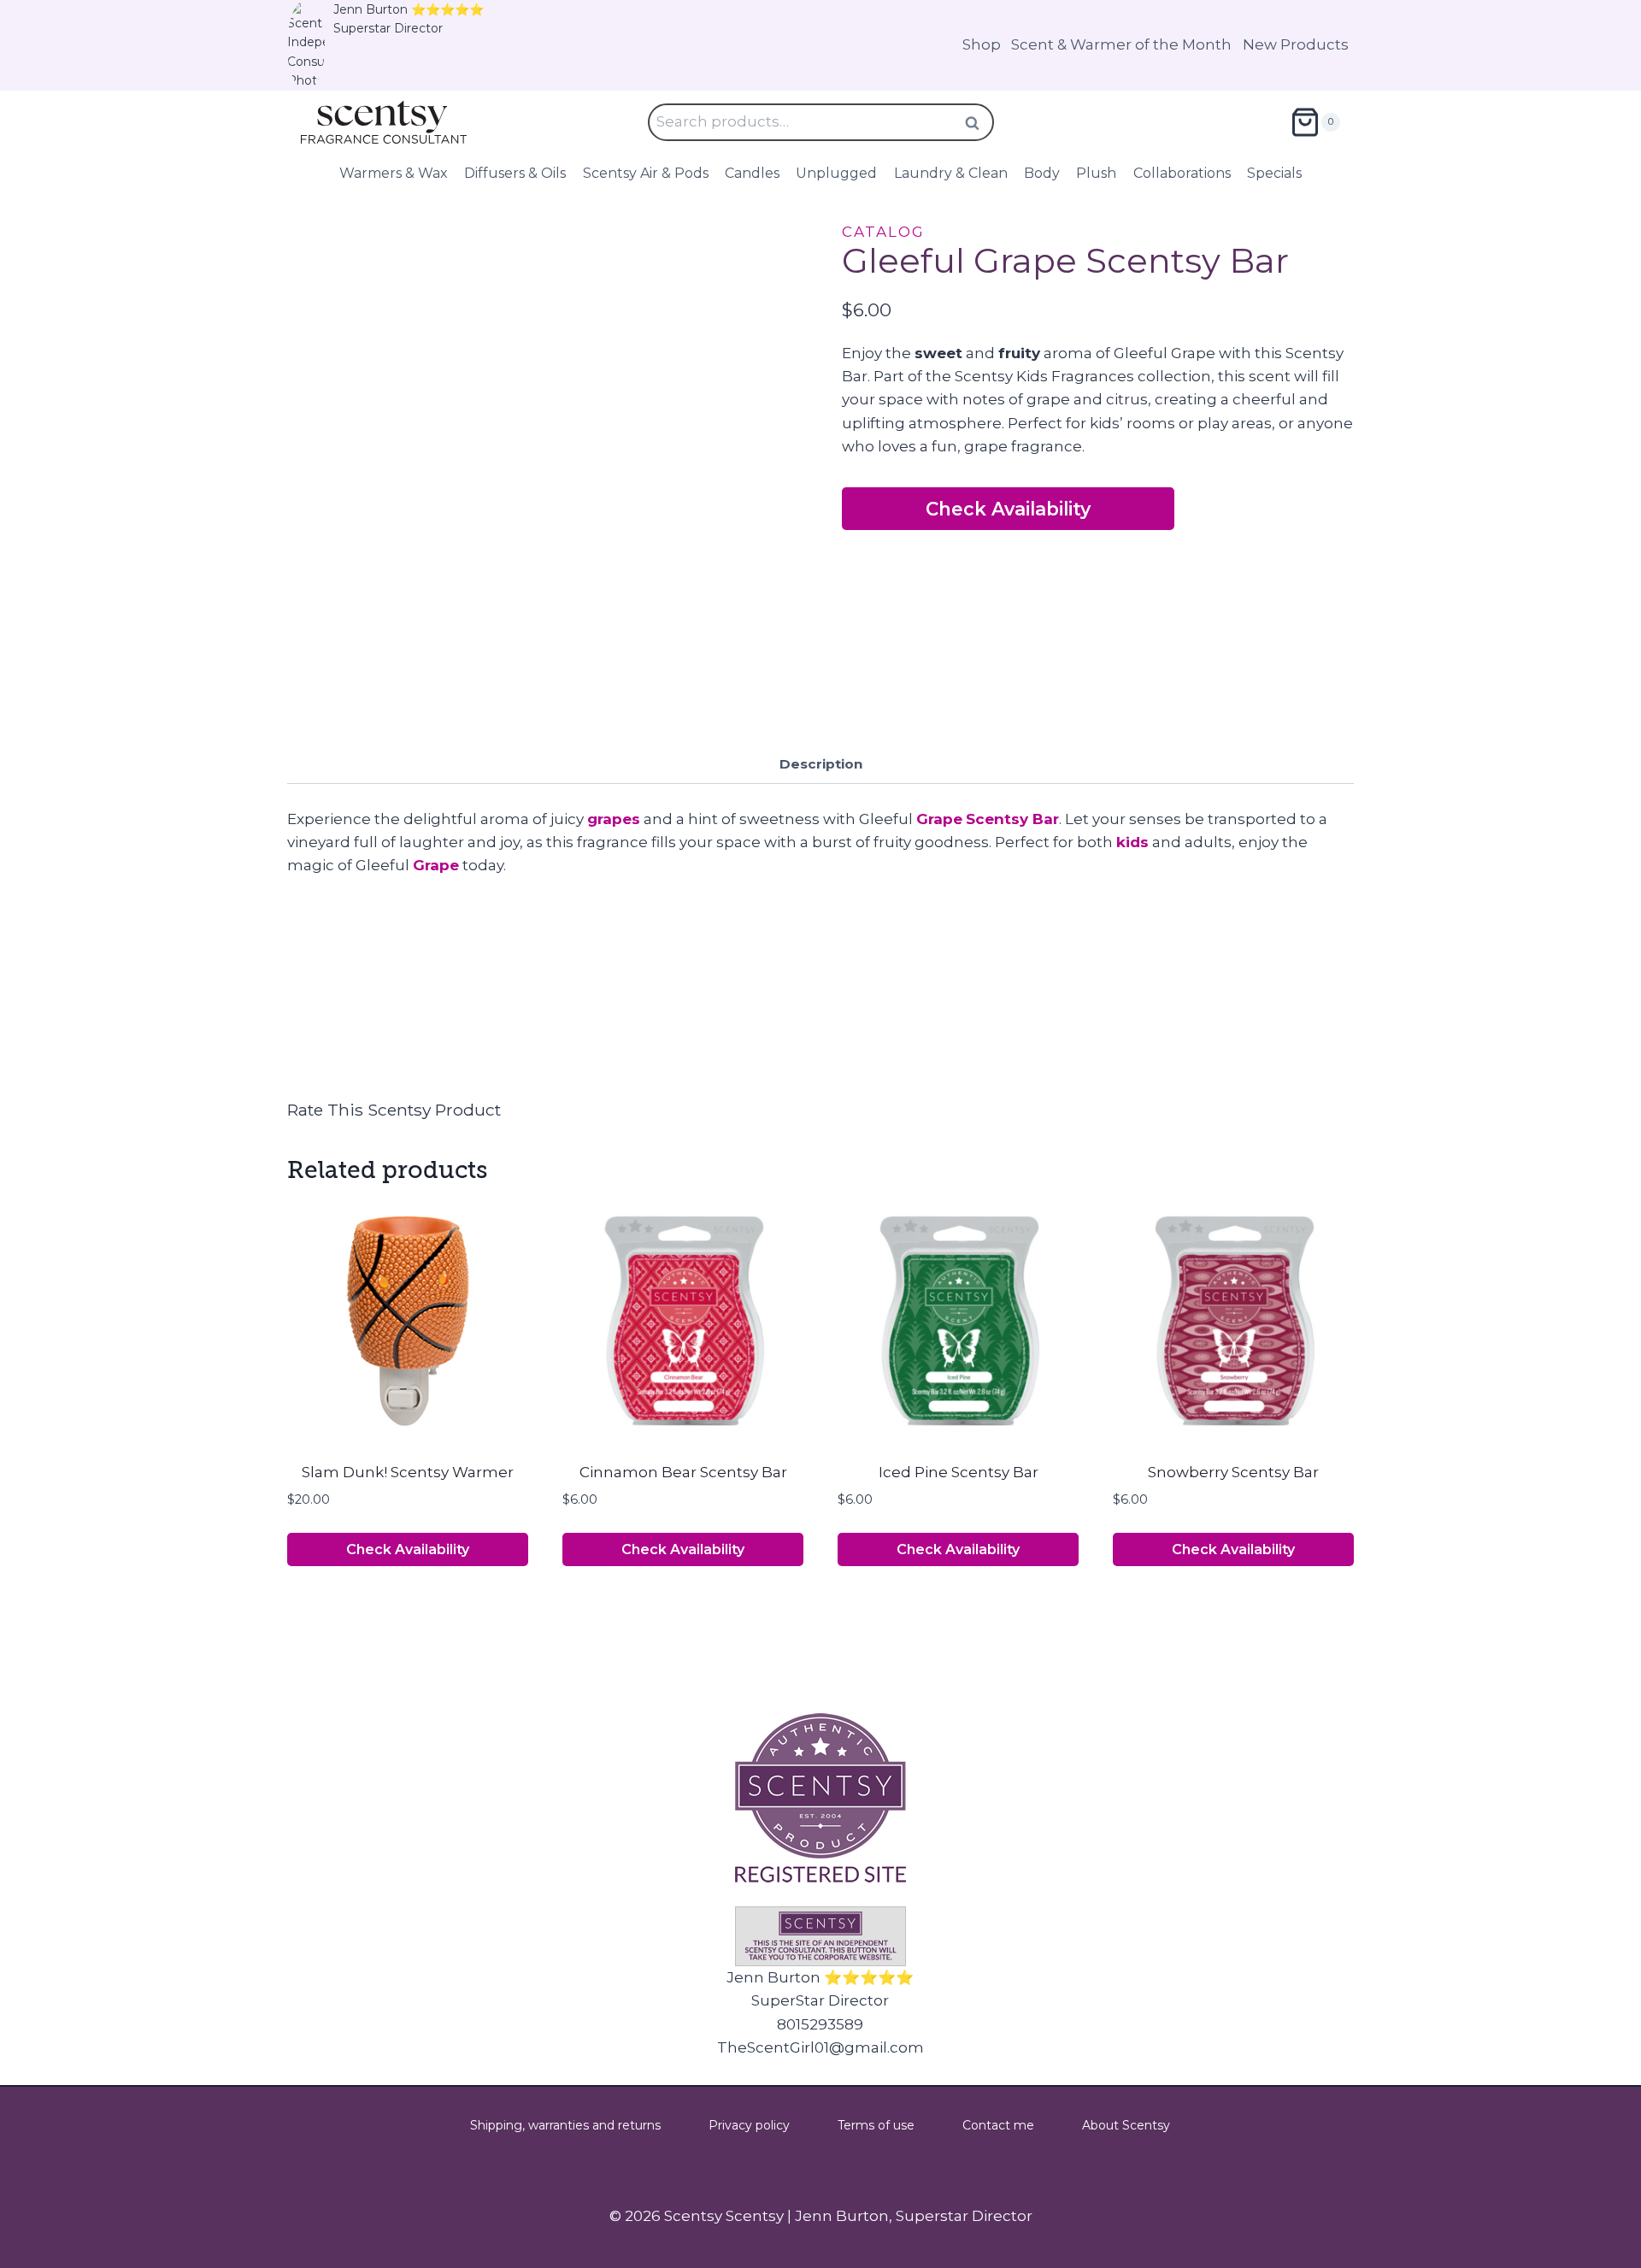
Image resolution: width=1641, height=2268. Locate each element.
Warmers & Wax (394, 173)
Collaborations (1182, 173)
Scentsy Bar (1012, 819)
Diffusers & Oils (515, 173)
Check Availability (1008, 509)
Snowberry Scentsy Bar (1233, 1472)
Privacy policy (749, 2125)
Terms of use (876, 2125)
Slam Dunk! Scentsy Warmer (408, 1472)
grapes (614, 819)
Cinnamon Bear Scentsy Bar (683, 1472)
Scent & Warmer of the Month (1121, 44)
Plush (1096, 173)
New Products (1296, 44)
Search (978, 123)
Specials (1274, 173)
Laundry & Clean (951, 173)
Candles (752, 173)
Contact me (998, 2125)
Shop (982, 44)
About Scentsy (1126, 2125)
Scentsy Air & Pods (646, 173)
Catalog (883, 232)
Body (1042, 173)
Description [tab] (821, 764)
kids (1132, 842)
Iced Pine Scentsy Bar (959, 1472)
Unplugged (836, 173)
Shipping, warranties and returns (565, 2125)
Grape (939, 819)
